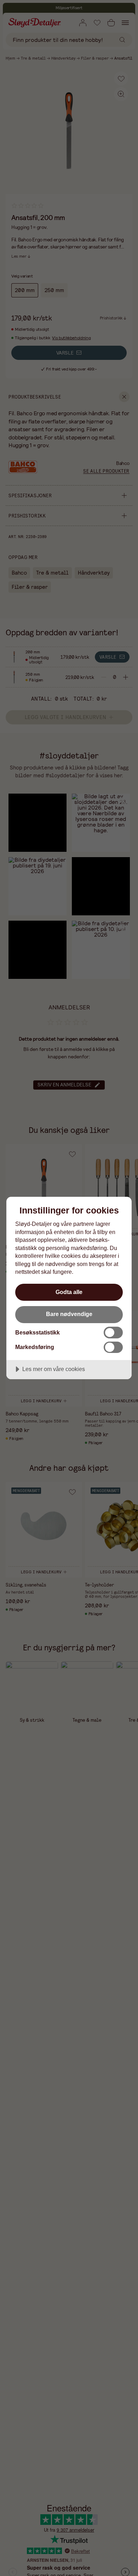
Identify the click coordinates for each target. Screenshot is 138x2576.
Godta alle (69, 1292)
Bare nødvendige (69, 1314)
